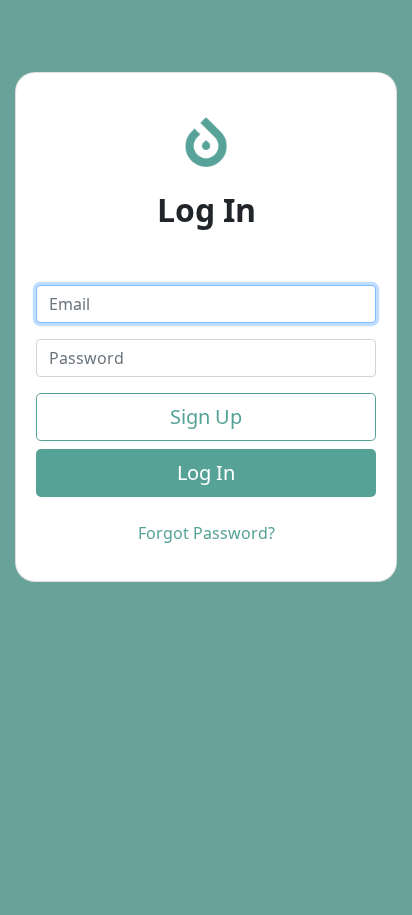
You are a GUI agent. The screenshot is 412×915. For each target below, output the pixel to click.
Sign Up (206, 416)
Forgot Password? (206, 533)
